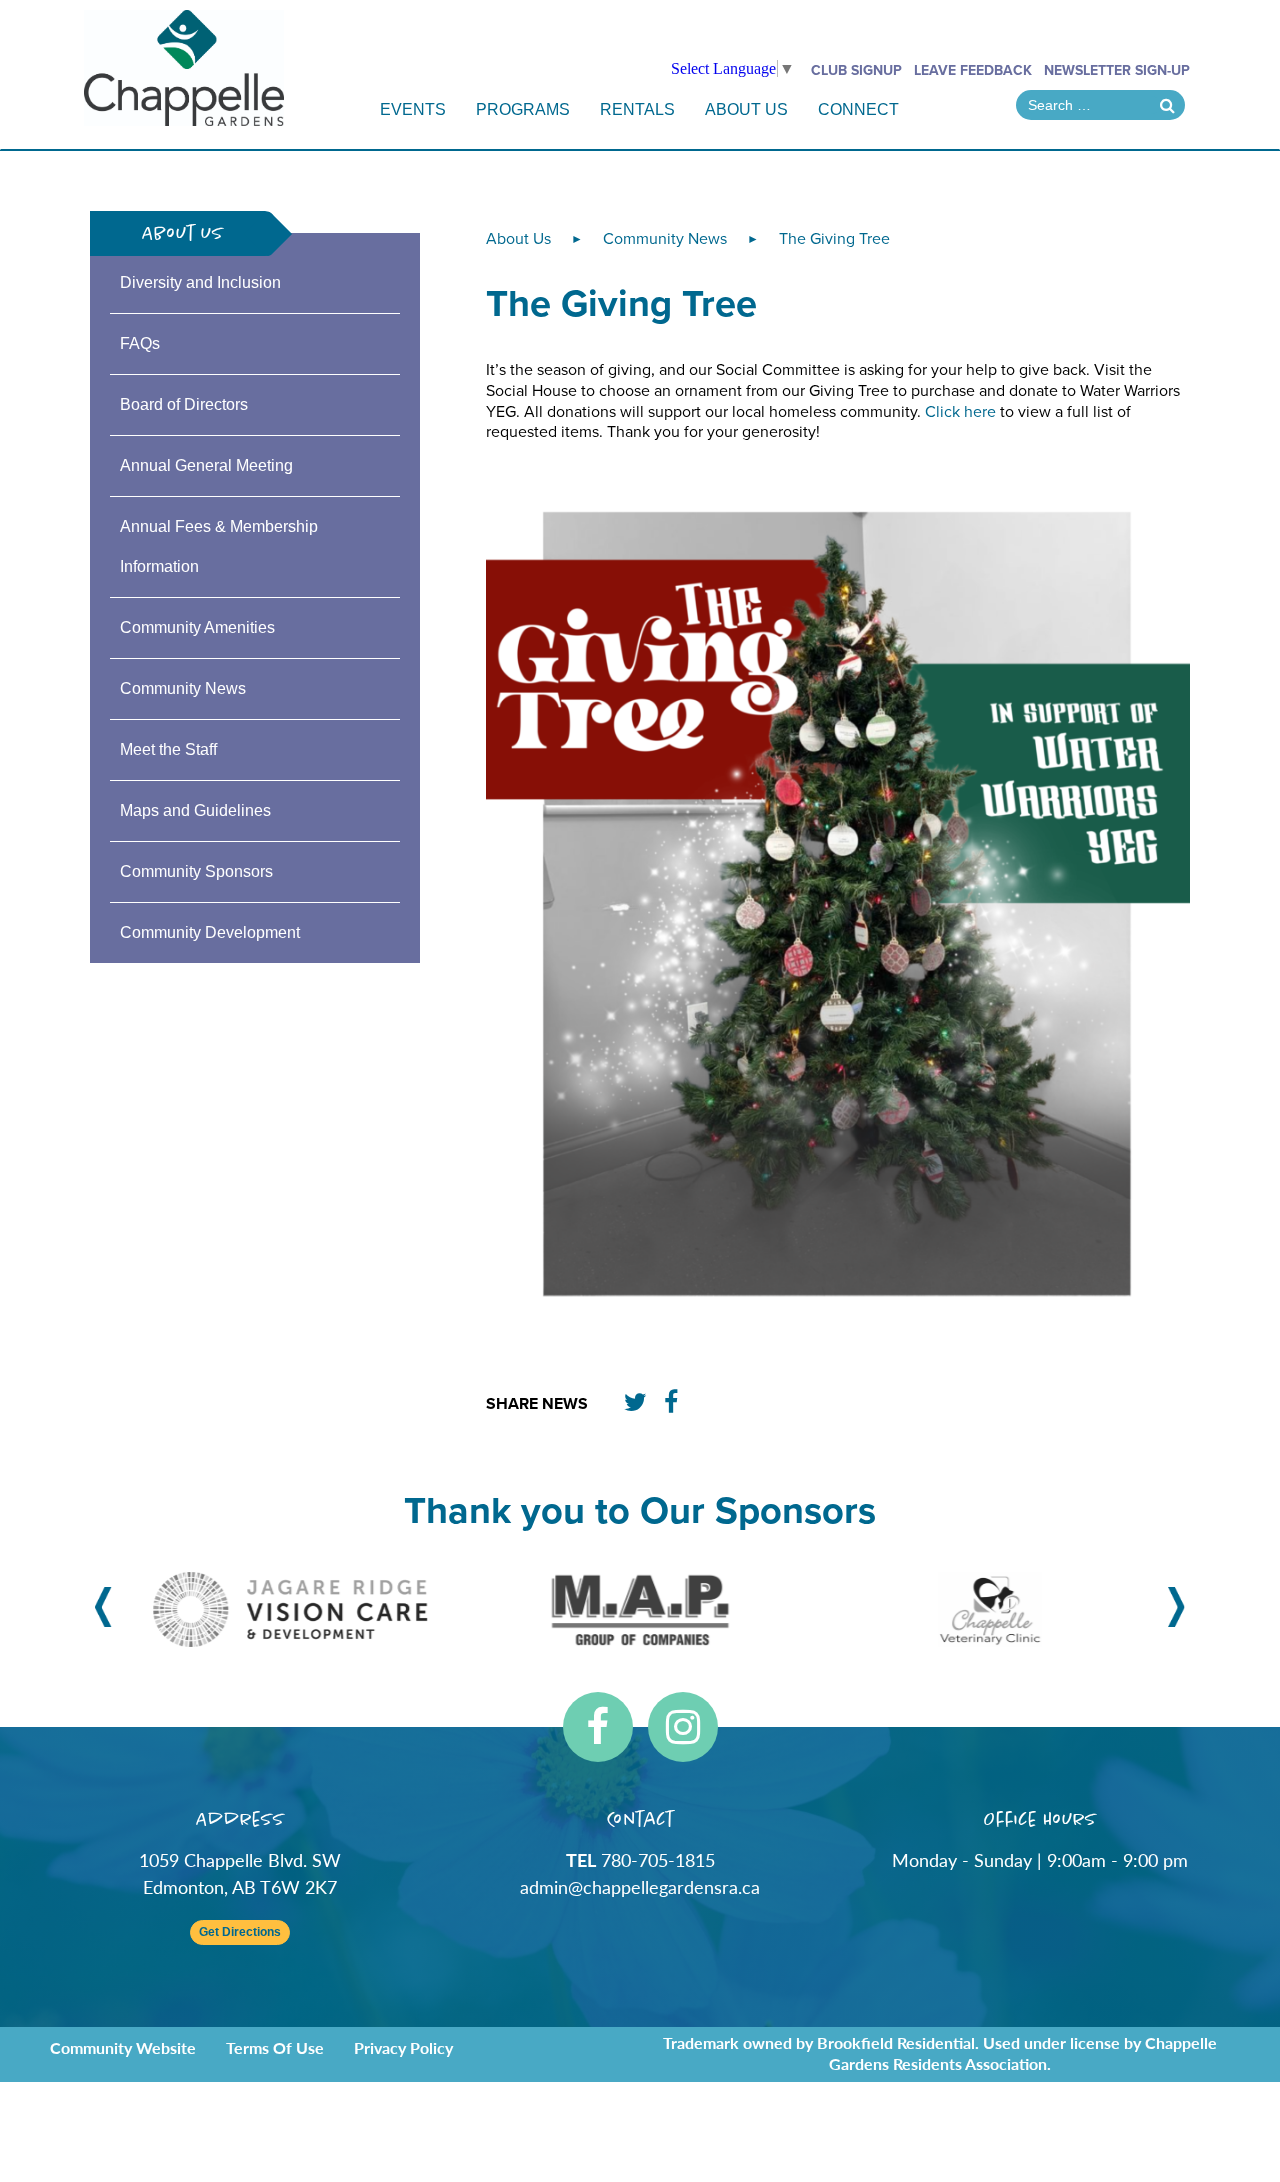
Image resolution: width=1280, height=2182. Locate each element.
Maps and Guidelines (195, 810)
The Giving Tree (834, 239)
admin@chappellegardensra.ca (640, 1886)
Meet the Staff (168, 749)
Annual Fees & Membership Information (219, 546)
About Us (746, 109)
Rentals (637, 109)
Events (413, 109)
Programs (523, 109)
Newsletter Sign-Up (1117, 70)
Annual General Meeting (206, 465)
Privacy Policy (403, 2047)
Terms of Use (275, 2047)
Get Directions (240, 1932)
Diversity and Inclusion (200, 282)
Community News (183, 688)
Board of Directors (184, 404)
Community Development (210, 932)
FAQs (140, 343)
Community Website (123, 2047)
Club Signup (856, 70)
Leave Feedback (973, 70)
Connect (858, 109)
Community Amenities (197, 627)
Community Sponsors (196, 871)
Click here (962, 412)
